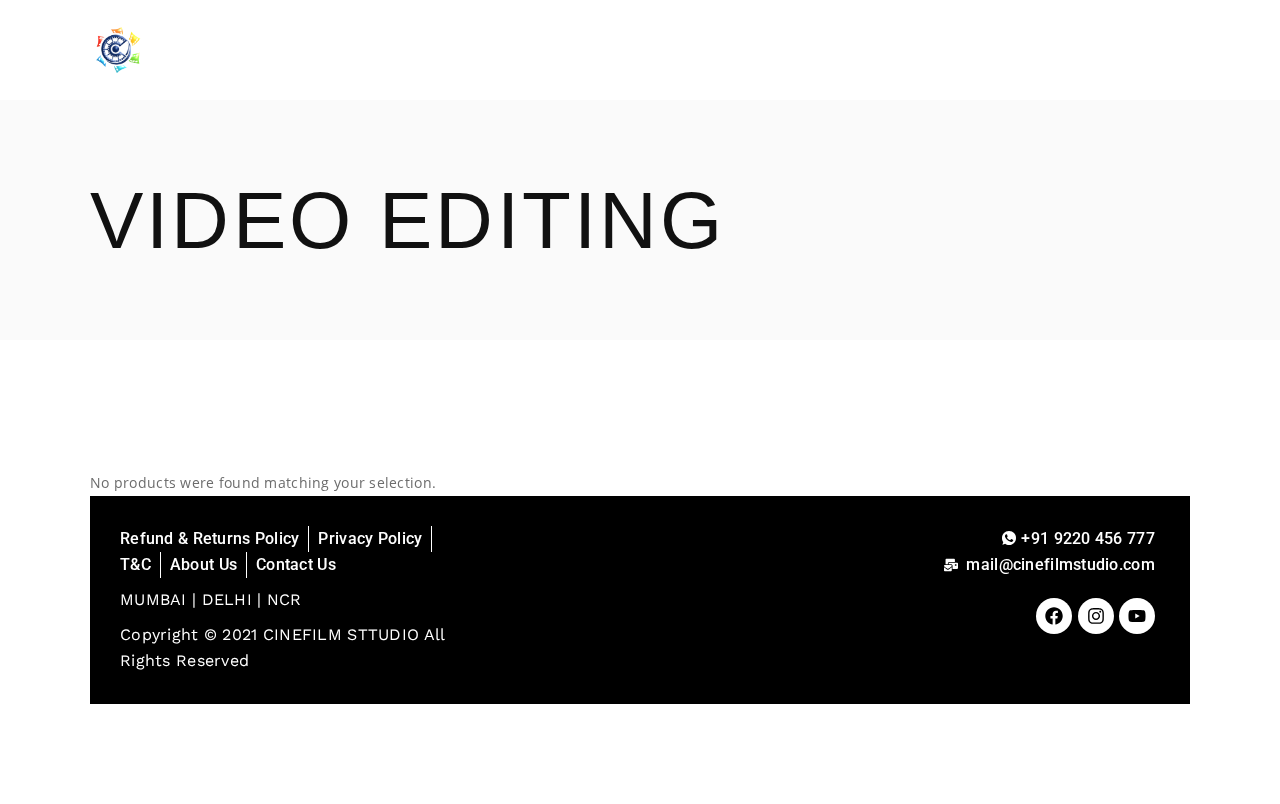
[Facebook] (1054, 616)
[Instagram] (1096, 616)
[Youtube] (1137, 616)
